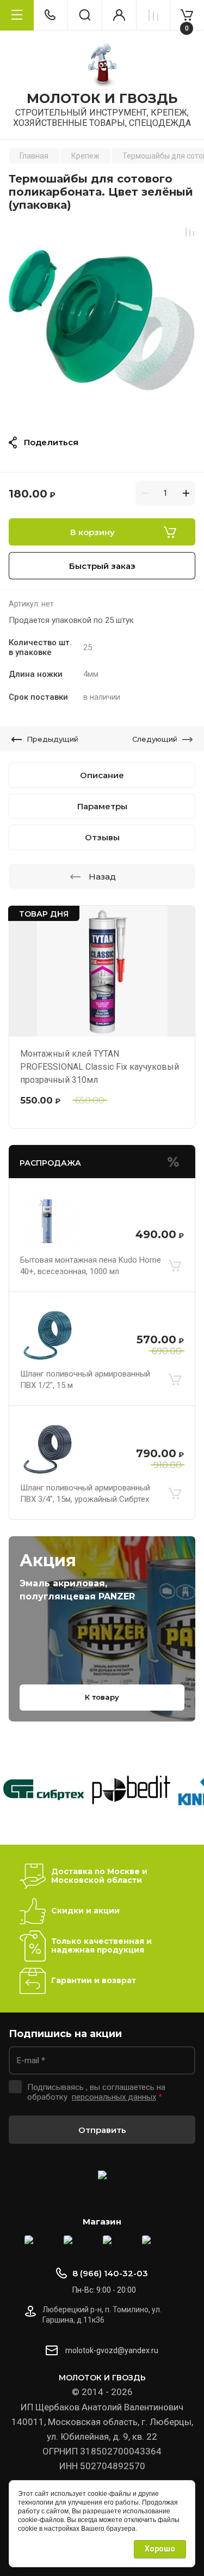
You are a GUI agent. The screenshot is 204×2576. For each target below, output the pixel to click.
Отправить (102, 2130)
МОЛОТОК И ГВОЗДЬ (102, 99)
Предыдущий (52, 739)
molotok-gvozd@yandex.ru (112, 2350)
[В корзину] (175, 1266)
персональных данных (114, 2097)
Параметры (102, 806)
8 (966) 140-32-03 (110, 2273)
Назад (102, 877)
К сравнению (190, 232)
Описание (102, 775)
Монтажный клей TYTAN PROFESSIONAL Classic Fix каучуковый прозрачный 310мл (100, 1067)
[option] (102, 320)
